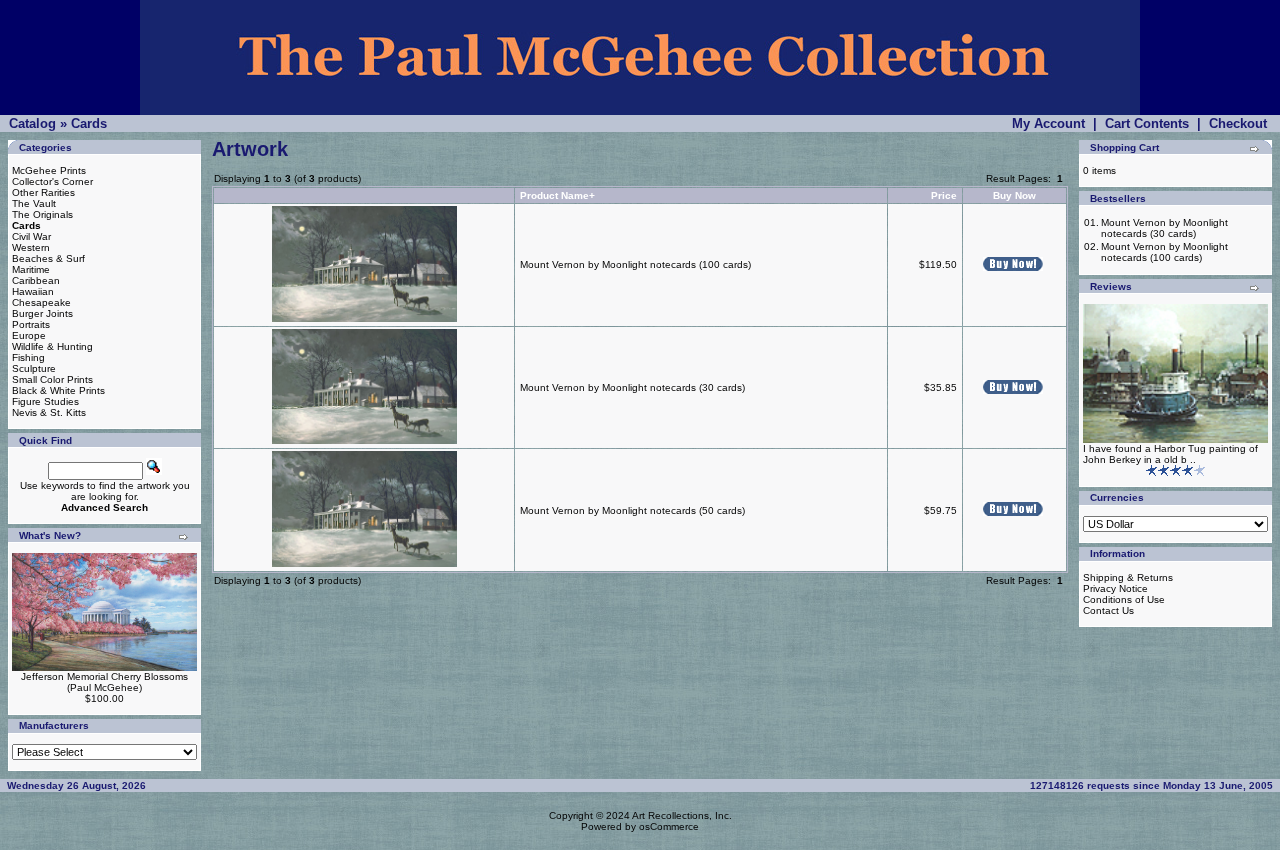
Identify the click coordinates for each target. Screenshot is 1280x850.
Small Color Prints (52, 379)
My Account (1048, 123)
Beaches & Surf (48, 258)
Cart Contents (1147, 123)
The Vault (34, 203)
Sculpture (34, 368)
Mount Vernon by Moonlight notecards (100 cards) (635, 264)
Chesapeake (41, 302)
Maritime (31, 269)
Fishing (28, 357)
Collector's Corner (52, 181)
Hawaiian (33, 291)
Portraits (31, 324)
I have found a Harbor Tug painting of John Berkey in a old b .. (1170, 454)
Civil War (31, 236)
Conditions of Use (1124, 599)
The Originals (42, 214)
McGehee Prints (49, 170)
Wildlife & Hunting (52, 346)
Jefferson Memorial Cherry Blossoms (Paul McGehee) (104, 682)
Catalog (32, 123)
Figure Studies (45, 401)
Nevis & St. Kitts (49, 412)
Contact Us (1108, 610)
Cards (89, 123)
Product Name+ (557, 195)
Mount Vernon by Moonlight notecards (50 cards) (632, 510)
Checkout (1238, 123)
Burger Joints (42, 313)
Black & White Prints (58, 390)
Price (944, 195)
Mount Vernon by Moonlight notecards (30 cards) (632, 387)
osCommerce (669, 826)
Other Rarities (43, 192)
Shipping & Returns (1128, 577)
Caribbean (36, 280)
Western (31, 247)
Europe (29, 335)
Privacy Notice (1115, 588)
